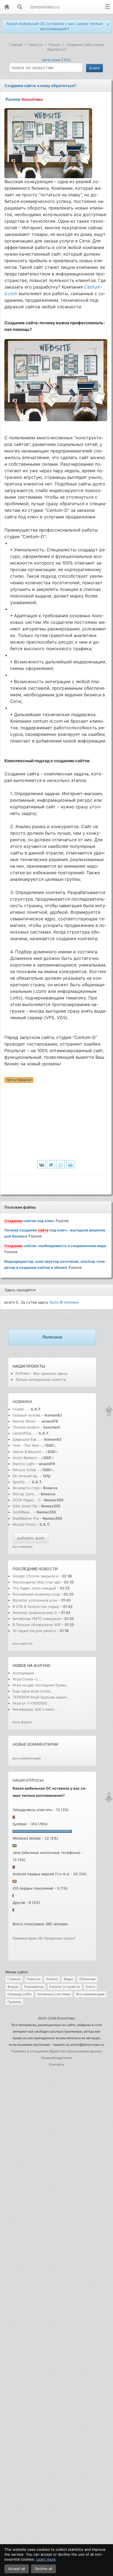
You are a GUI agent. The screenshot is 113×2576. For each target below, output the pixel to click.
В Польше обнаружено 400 (37, 1625)
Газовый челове (27, 1415)
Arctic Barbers (25, 1458)
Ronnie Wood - (26, 1421)
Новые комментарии (35, 1744)
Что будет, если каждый (35, 1588)
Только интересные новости (41, 1379)
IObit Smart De (25, 1506)
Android (52, 1979)
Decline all (43, 2569)
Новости (33, 1979)
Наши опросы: (28, 1780)
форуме (42, 1665)
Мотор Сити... (25, 1494)
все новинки (22, 1547)
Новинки (22, 1402)
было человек (64, 1302)
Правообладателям (56, 2058)
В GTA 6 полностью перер (36, 1606)
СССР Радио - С (26, 1500)
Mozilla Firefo (24, 1524)
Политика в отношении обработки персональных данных (57, 2051)
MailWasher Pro (26, 1518)
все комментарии (27, 1758)
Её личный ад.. (26, 1476)
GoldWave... (23, 1512)
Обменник (87, 1979)
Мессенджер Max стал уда (36, 1582)
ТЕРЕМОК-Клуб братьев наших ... (42, 1697)
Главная (14, 1979)
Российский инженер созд (36, 1594)
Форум (13, 1987)
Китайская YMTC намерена (37, 1619)
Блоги (90, 1987)
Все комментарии (90, 1994)
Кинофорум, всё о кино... (35, 1709)
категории (51, 60)
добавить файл (31, 1538)
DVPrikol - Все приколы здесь (41, 1373)
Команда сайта (19, 1994)
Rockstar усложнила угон (35, 1600)
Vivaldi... (20, 1409)
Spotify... (20, 1482)
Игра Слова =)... (27, 1679)
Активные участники (54, 1994)
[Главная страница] (7, 7)
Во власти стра (26, 1488)
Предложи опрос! (60, 1938)
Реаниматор (34, 1987)
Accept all (17, 2569)
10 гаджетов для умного (35, 1631)
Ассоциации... (25, 1673)
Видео (69, 1979)
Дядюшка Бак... (26, 1439)
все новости (22, 1643)
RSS (67, 60)
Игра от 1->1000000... (31, 1703)
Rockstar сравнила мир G (35, 1613)
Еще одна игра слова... (33, 1691)
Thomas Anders (27, 1427)
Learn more (46, 2559)
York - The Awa (26, 1445)
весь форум (22, 1722)
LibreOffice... (24, 1433)
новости (48, 1569)
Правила (14, 2002)
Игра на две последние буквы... (41, 1685)
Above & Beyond (27, 1452)
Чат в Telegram (19, 1080)
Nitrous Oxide (25, 1470)
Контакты (57, 2064)
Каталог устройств (65, 1987)
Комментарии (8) (28, 1938)
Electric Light (24, 1464)
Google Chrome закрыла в (35, 1576)
